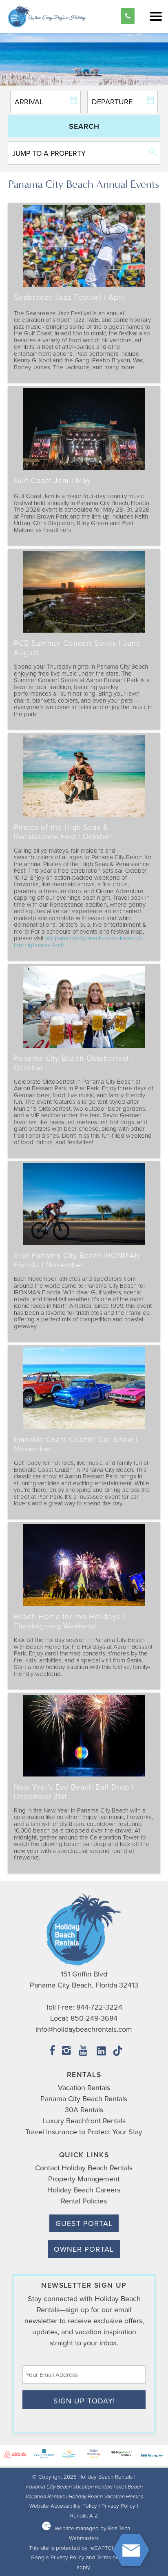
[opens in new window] (52, 2052)
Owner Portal (84, 2249)
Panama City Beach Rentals (84, 2099)
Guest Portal (84, 2223)
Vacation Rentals (84, 2088)
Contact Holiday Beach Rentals (84, 2168)
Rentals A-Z (84, 2515)
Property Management (84, 2179)
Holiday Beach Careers (84, 2190)
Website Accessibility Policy (63, 2505)
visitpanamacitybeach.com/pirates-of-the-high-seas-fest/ (79, 941)
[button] (156, 16)
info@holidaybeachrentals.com (84, 2029)
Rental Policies (84, 2201)
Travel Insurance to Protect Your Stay (84, 2132)
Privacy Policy (118, 2505)
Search (84, 126)
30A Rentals (84, 2110)
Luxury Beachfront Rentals (84, 2121)
